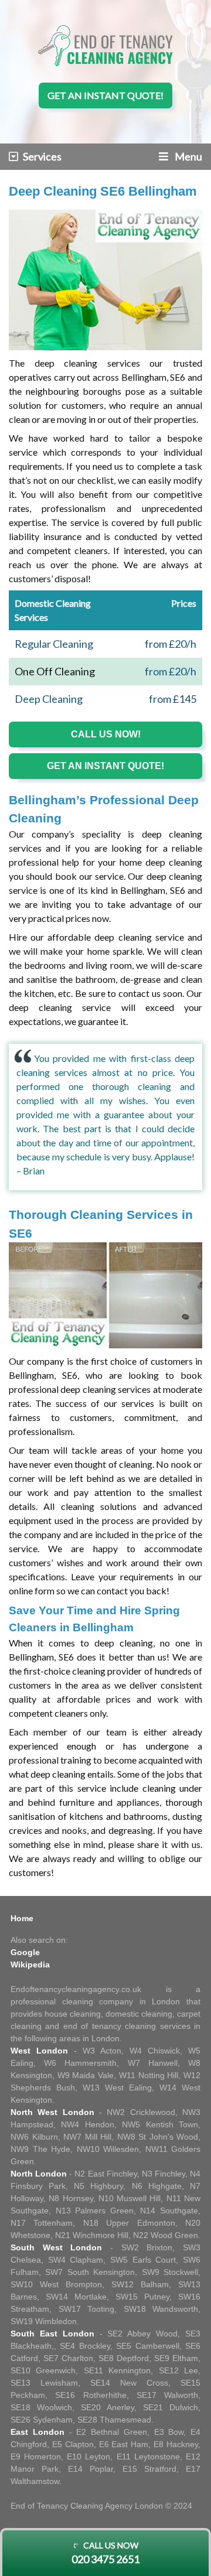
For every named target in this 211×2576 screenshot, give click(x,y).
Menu (188, 156)
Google (25, 1952)
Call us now (105, 2553)
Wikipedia (30, 1965)
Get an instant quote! (105, 95)
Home (22, 1918)
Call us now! (106, 734)
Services (42, 156)
